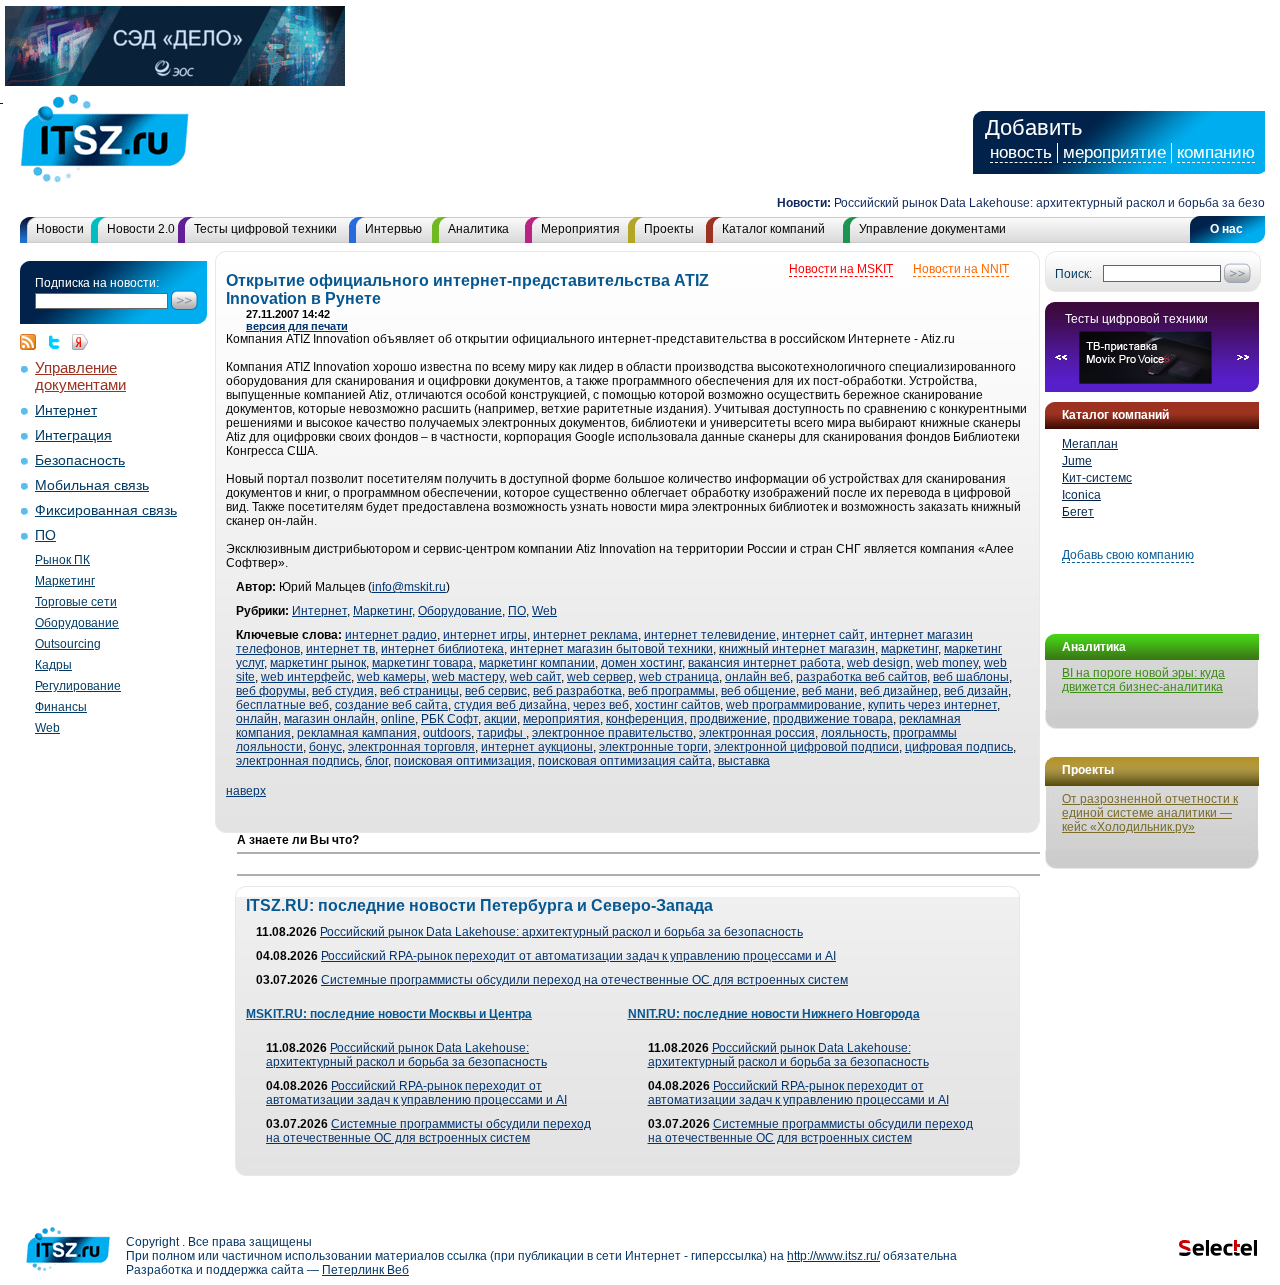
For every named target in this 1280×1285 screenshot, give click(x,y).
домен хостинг (641, 663)
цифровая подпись (959, 747)
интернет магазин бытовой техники (611, 649)
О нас (1226, 229)
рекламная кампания (357, 733)
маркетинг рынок (318, 663)
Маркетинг (65, 581)
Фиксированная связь (106, 510)
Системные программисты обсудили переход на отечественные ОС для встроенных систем (584, 980)
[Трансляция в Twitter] (59, 342)
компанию (1216, 152)
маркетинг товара (422, 663)
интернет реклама (585, 635)
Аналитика (478, 229)
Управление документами (932, 229)
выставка (744, 761)
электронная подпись (297, 761)
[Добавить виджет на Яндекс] (80, 342)
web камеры (391, 677)
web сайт (535, 677)
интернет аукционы (537, 747)
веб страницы (419, 691)
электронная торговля (411, 747)
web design (878, 663)
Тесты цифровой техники (265, 229)
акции (500, 719)
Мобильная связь (92, 485)
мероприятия (561, 719)
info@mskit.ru (409, 587)
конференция (645, 719)
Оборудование (77, 623)
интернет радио (391, 635)
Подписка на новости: (97, 283)
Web (47, 728)
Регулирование (78, 686)
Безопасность (80, 460)
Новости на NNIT (961, 269)
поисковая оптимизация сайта (625, 761)
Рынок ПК (62, 560)
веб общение (758, 691)
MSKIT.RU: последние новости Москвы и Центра (389, 1014)
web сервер (600, 677)
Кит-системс (1097, 478)
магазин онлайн (329, 719)
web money (947, 663)
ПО (45, 535)
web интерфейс (306, 677)
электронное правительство (612, 733)
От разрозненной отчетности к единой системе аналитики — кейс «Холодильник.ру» (1150, 813)
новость (1021, 152)
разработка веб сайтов (861, 677)
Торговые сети (76, 602)
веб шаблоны (971, 677)
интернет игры (485, 635)
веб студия (343, 691)
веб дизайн (976, 691)
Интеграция (73, 435)
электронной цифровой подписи (806, 747)
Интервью (393, 229)
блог (376, 761)
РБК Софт (449, 719)
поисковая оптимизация (463, 761)
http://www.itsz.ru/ (833, 1256)
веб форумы (271, 691)
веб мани (828, 691)
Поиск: (1073, 274)
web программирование (794, 705)
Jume (1077, 461)
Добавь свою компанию (1128, 555)
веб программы (671, 691)
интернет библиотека (442, 649)
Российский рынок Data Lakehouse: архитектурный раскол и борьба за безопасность (561, 932)
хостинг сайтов (677, 705)
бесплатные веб (282, 705)
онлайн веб (757, 677)
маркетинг (909, 649)
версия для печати (297, 326)
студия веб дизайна (510, 705)
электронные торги (653, 747)
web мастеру (468, 677)
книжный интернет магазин (797, 649)
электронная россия (757, 733)
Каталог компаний (773, 229)
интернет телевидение (710, 635)
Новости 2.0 (141, 229)
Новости (60, 229)
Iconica (1081, 495)
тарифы (501, 733)
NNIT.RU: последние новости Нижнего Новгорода (774, 1014)
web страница (679, 677)
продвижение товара (833, 719)
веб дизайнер (899, 691)
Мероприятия (580, 229)
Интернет (66, 410)
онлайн (257, 719)
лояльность (854, 733)
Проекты (669, 229)
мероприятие (1114, 152)
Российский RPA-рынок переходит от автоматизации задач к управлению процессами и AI (578, 956)
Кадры (53, 665)
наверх (246, 791)
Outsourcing (68, 644)
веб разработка (577, 691)
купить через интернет (932, 705)
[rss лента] (33, 342)
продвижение (728, 719)
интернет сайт (823, 635)
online (398, 719)
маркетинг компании (537, 663)
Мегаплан (1090, 444)
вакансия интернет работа (764, 663)
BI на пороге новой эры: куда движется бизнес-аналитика (1143, 680)
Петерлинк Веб (365, 1270)
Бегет (1078, 512)
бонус (325, 747)
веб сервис (496, 691)
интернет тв (340, 649)
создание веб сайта (391, 705)
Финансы (61, 707)
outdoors (447, 733)
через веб (601, 705)
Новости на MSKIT (841, 269)
